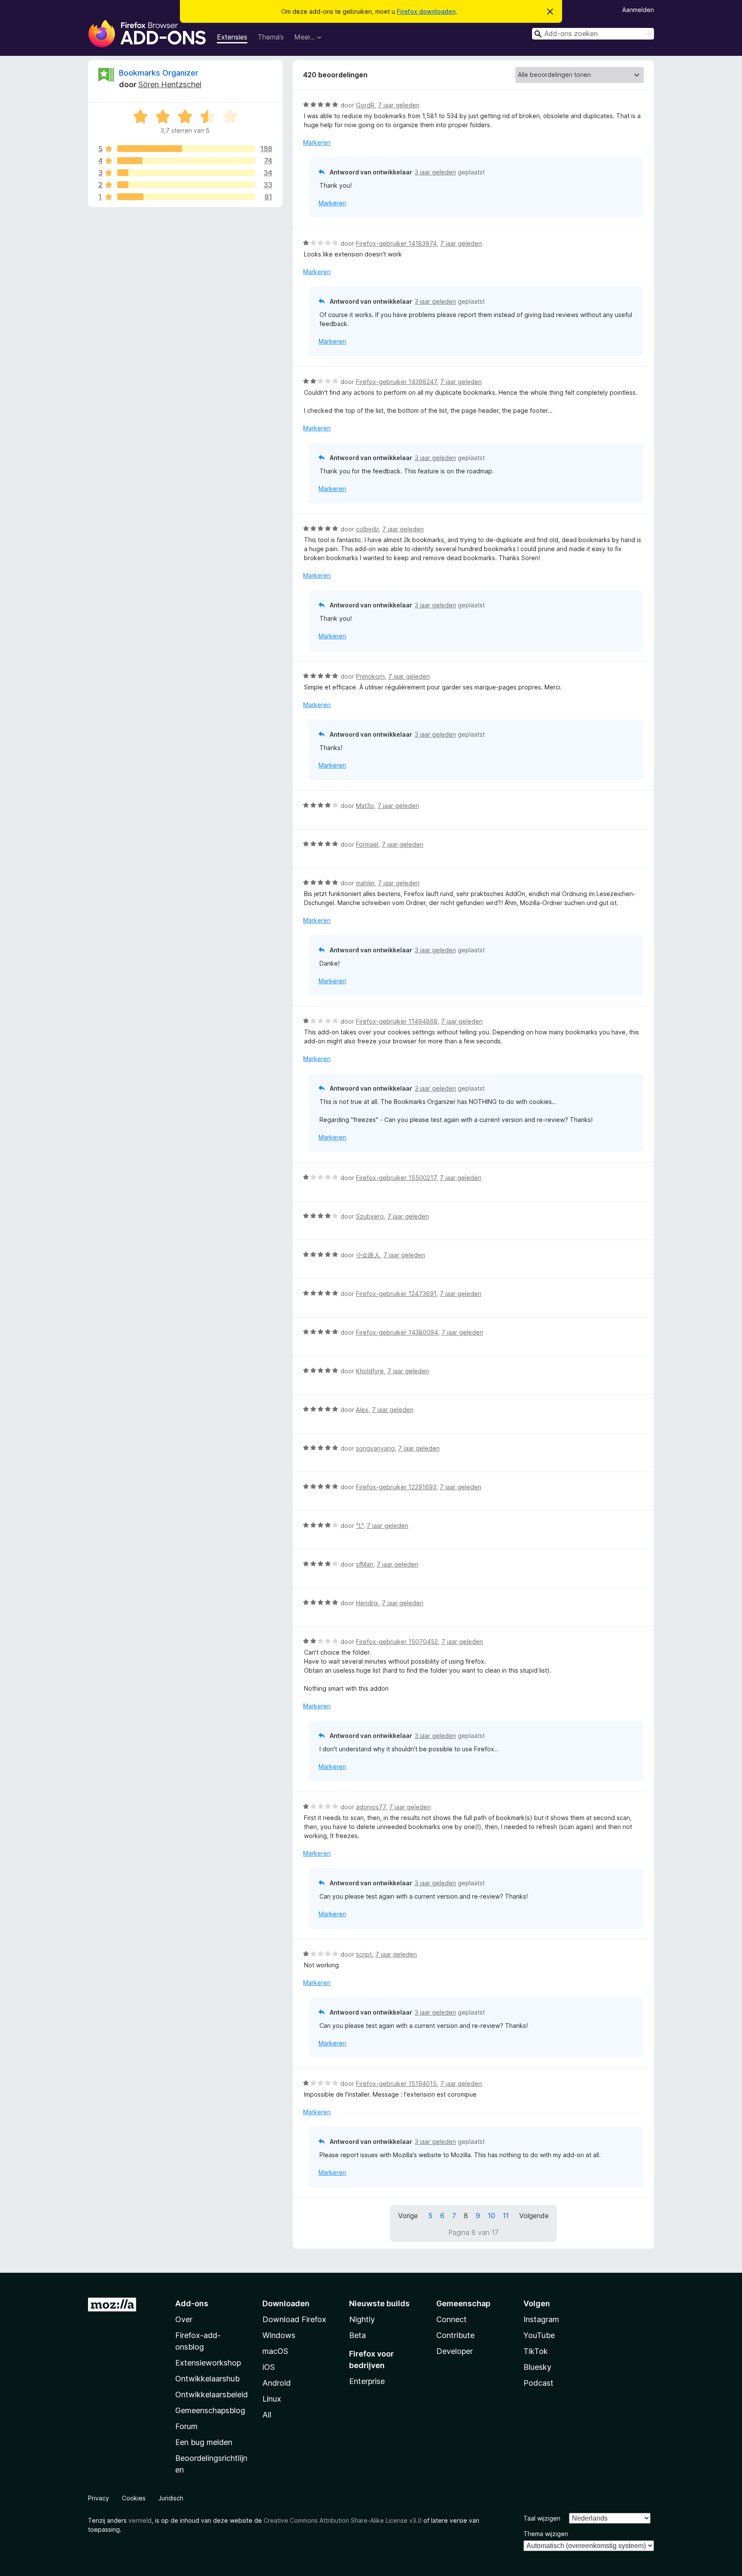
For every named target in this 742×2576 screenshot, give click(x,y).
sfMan (365, 1564)
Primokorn (370, 676)
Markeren (317, 142)
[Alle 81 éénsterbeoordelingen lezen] (186, 197)
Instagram (541, 2319)
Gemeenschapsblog (210, 2410)
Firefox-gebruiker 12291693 (396, 1487)
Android (277, 2383)
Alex (362, 1410)
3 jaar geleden (435, 172)
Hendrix (367, 1603)
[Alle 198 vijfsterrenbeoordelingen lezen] (186, 149)
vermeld (140, 2520)
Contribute (455, 2335)
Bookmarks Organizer (159, 73)
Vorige (408, 2216)
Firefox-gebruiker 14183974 (396, 243)
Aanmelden (638, 10)
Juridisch (171, 2498)
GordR (365, 105)
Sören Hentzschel (170, 84)
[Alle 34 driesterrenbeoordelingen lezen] (186, 173)
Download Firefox (294, 2319)
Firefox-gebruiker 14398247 (396, 382)
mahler (365, 883)
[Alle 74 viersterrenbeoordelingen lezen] (186, 161)
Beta (357, 2335)
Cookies (134, 2498)
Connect (452, 2319)
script (364, 1954)
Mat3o (365, 806)
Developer (455, 2351)
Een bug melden (204, 2442)
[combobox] (593, 34)
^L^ (360, 1526)
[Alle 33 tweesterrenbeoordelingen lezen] (186, 185)
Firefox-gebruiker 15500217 (396, 1178)
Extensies (232, 37)
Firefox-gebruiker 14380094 (397, 1332)
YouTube (539, 2335)
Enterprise (367, 2381)
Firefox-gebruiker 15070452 (397, 1642)
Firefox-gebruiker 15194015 (396, 2084)
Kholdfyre (370, 1371)
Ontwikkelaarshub (207, 2379)
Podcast (538, 2383)
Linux (272, 2399)
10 (491, 2216)
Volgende (534, 2216)
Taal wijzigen (542, 2518)
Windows (279, 2335)
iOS (269, 2367)
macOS (275, 2351)
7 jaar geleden (399, 105)
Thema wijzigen (546, 2534)
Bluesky (537, 2367)
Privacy (99, 2498)
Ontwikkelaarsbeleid (211, 2395)
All (267, 2415)
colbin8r (367, 529)
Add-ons (192, 2303)
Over (184, 2319)
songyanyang (375, 1448)
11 (506, 2216)
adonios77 (371, 1807)
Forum (186, 2426)
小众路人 (368, 1255)
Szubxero (370, 1216)
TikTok (536, 2351)
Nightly (362, 2319)
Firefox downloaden (426, 11)
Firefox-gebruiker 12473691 (396, 1294)
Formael (367, 844)
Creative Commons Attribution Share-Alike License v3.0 (343, 2520)
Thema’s (271, 37)
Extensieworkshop (208, 2363)
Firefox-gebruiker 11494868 (397, 1021)
